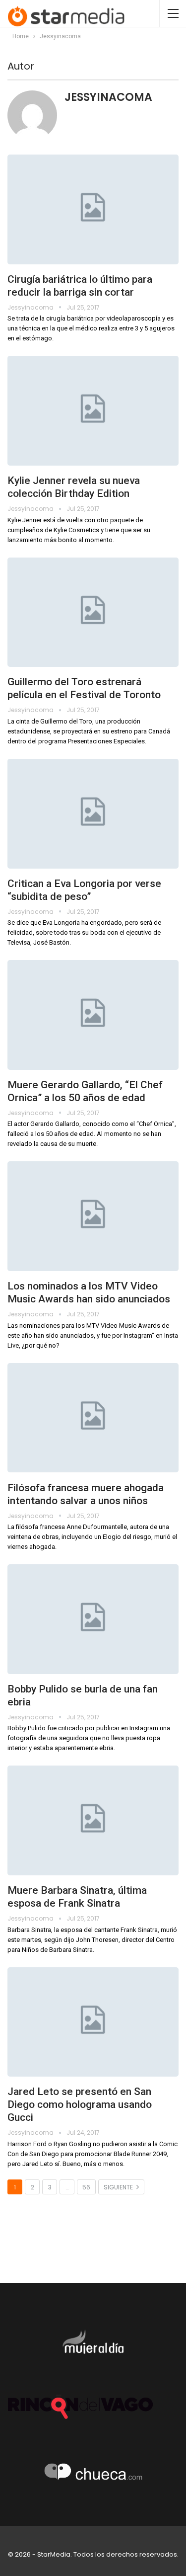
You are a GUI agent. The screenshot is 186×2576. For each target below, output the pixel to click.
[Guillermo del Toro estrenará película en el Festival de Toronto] (93, 612)
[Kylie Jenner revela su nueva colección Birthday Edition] (93, 411)
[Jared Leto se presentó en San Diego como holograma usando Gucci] (93, 2022)
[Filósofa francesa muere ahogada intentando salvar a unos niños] (93, 1418)
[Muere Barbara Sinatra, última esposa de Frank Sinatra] (93, 1820)
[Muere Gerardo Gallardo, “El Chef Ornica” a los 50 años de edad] (93, 1015)
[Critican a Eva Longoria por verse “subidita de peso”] (93, 814)
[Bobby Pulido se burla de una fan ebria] (93, 1619)
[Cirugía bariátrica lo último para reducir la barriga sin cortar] (93, 209)
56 (86, 2187)
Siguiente (119, 2187)
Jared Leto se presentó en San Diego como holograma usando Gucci (80, 2104)
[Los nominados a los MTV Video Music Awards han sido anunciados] (93, 1216)
